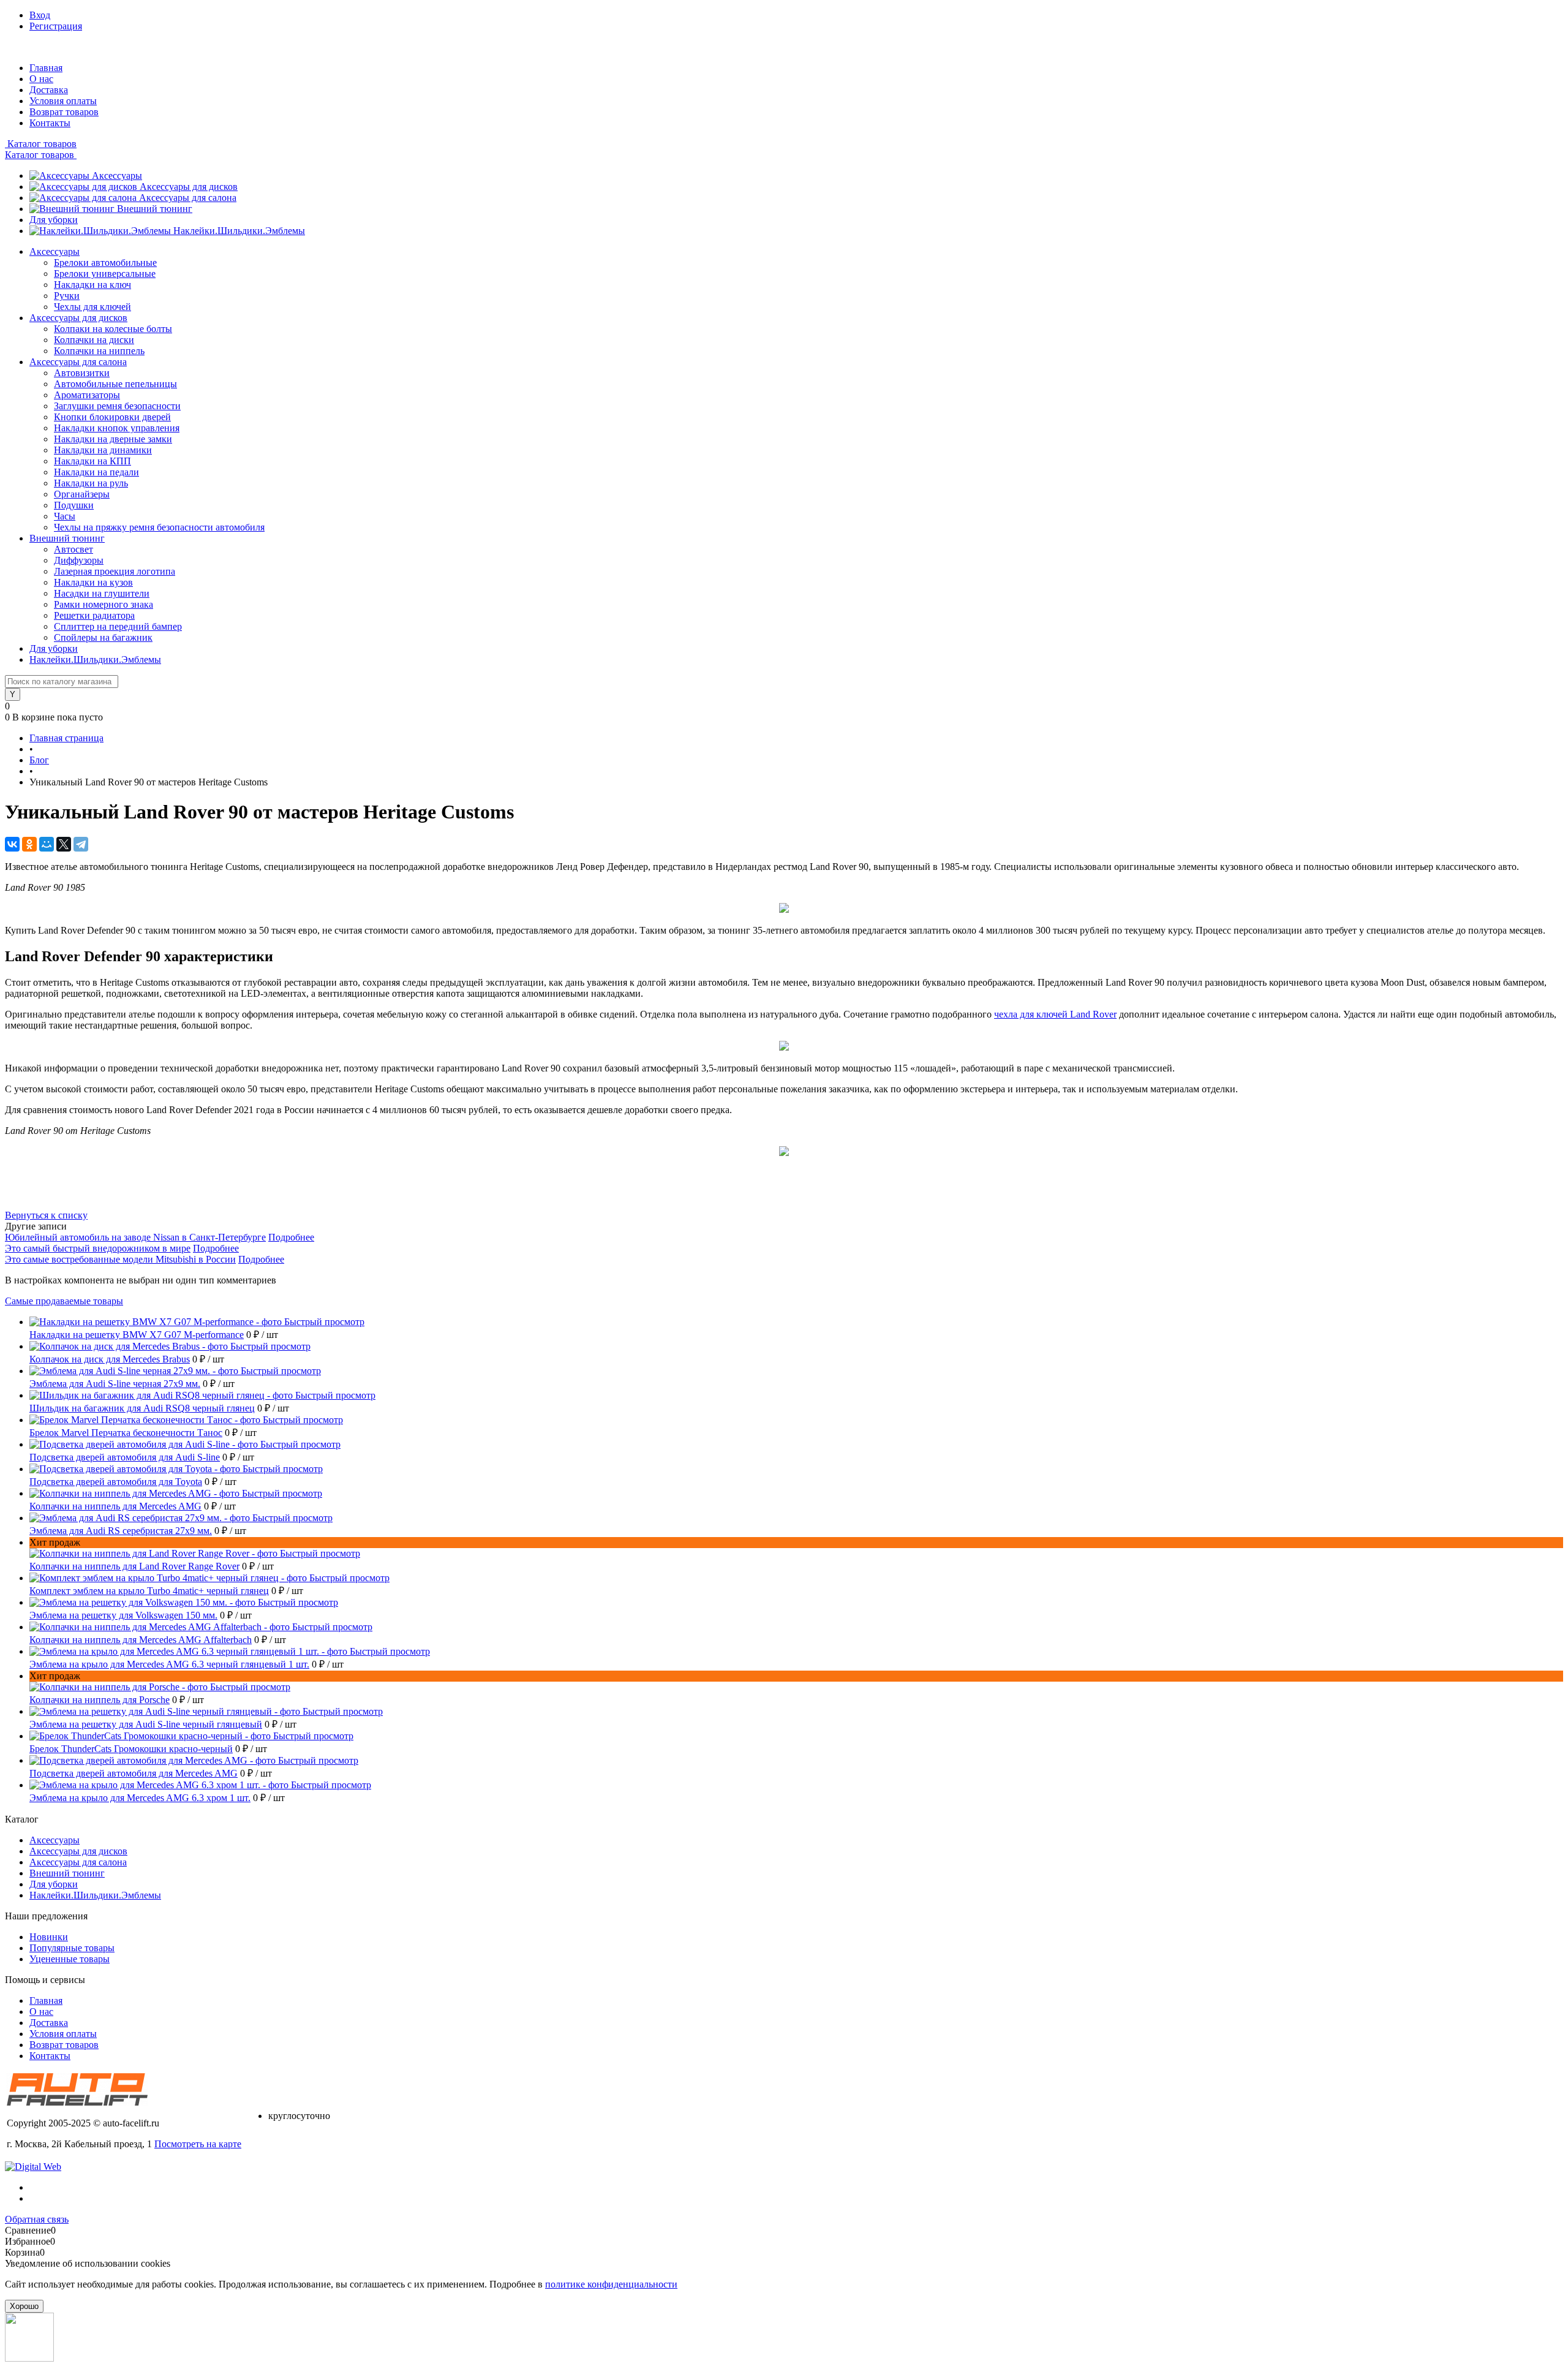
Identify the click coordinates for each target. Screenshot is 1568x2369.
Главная (46, 68)
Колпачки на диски (94, 340)
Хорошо (24, 2306)
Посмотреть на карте (198, 2144)
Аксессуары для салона (188, 198)
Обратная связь (37, 2219)
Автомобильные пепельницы (115, 384)
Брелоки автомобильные (105, 263)
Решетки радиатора (94, 615)
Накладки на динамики (103, 450)
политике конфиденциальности (611, 2284)
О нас (41, 79)
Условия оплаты (63, 101)
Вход (40, 15)
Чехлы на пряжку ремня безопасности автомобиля (159, 527)
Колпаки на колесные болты (113, 329)
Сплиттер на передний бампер (118, 626)
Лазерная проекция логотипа (115, 571)
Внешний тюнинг (155, 209)
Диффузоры (79, 560)
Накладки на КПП (92, 461)
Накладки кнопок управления (117, 428)
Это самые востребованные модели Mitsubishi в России (120, 1259)
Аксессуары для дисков (189, 187)
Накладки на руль (91, 483)
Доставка (49, 90)
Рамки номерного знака (104, 604)
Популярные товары (72, 1948)
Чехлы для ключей (92, 307)
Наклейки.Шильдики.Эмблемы (239, 231)
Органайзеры (82, 494)
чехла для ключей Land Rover (1055, 1014)
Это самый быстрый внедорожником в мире (98, 1248)
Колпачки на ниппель (99, 351)
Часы (65, 516)
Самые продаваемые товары (64, 1301)
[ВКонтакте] (12, 844)
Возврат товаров (64, 112)
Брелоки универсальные (105, 274)
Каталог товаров (41, 144)
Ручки (67, 296)
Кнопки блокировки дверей (112, 417)
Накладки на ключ (92, 285)
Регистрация (56, 26)
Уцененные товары (70, 1959)
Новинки (49, 1937)
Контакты (50, 123)
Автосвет (73, 549)
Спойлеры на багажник (103, 637)
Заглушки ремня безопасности (117, 406)
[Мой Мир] (47, 844)
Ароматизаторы (87, 395)
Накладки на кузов (93, 582)
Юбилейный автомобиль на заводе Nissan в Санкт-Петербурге (135, 1237)
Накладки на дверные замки (113, 439)
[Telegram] (81, 844)
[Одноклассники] (29, 844)
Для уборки (54, 220)
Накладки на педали (96, 472)
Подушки (74, 505)
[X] (64, 844)
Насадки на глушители (102, 593)
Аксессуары (117, 176)
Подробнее (291, 1237)
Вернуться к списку (46, 1215)
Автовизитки (82, 373)
